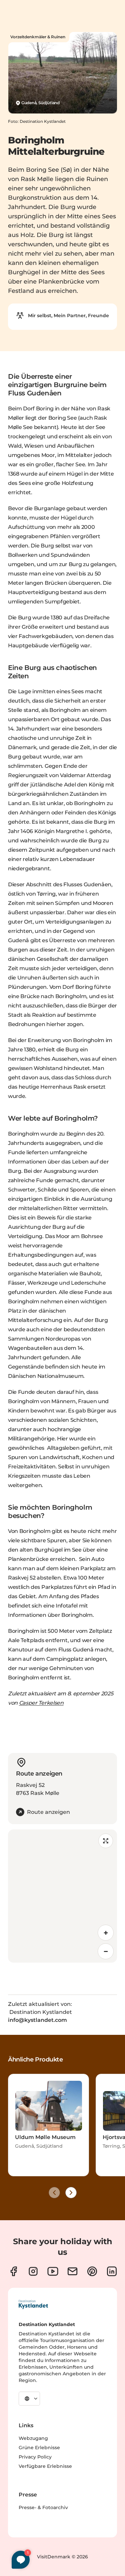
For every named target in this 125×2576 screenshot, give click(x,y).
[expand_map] (106, 1841)
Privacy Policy (35, 2457)
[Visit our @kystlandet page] (53, 2271)
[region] (62, 1896)
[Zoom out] (106, 1951)
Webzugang (33, 2438)
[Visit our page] (13, 2271)
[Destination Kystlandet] (33, 2304)
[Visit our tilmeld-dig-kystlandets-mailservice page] (72, 2271)
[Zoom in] (106, 1933)
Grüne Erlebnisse (39, 2448)
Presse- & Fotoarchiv (43, 2507)
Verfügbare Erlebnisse (45, 2466)
